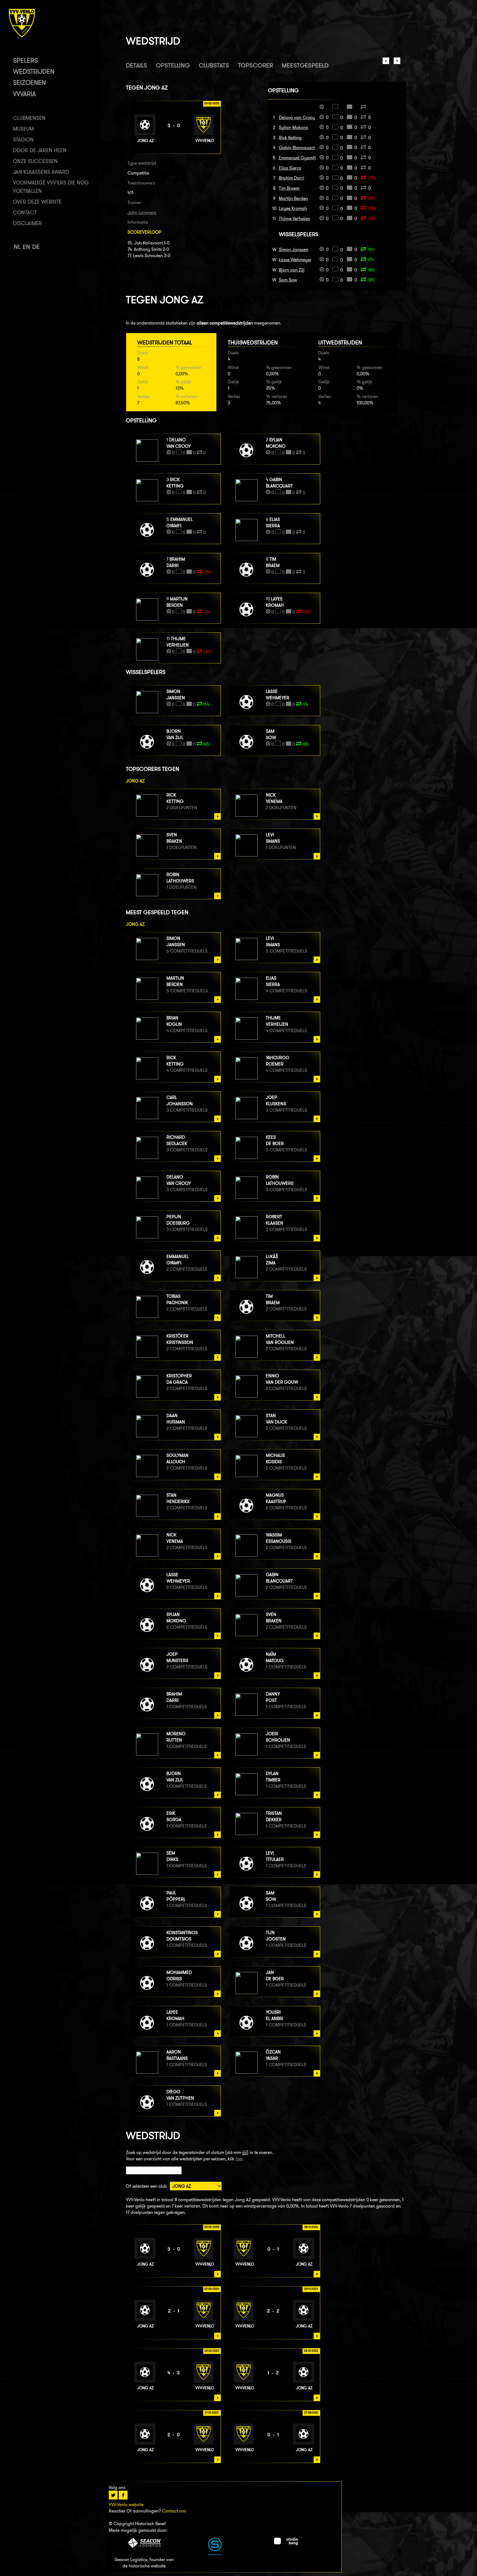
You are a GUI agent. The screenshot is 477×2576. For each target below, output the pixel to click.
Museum (23, 129)
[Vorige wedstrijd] (386, 63)
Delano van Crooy (297, 118)
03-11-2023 (311, 2289)
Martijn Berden (293, 198)
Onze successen (35, 161)
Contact (25, 213)
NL (17, 247)
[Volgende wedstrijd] (397, 63)
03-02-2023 (212, 2351)
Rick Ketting (290, 138)
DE (36, 247)
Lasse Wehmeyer (295, 260)
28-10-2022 (311, 2351)
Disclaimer (27, 223)
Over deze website (37, 202)
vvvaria (24, 94)
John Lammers (142, 213)
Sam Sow (288, 280)
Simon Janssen (294, 250)
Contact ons (174, 2511)
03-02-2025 (212, 2227)
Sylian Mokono (293, 127)
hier (239, 2159)
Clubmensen (29, 118)
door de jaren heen (40, 150)
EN (26, 247)
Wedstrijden (34, 71)
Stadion (23, 140)
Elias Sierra (290, 168)
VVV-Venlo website (126, 2505)
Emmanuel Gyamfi (297, 158)
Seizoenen (29, 82)
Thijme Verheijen (295, 219)
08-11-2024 (311, 2227)
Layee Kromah (293, 208)
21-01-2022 (212, 2412)
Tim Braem (289, 188)
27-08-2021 (311, 2412)
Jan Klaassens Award (41, 172)
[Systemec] (215, 2554)
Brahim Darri (291, 178)
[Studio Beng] (286, 2544)
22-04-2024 (212, 2289)
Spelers (25, 60)
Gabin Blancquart (297, 148)
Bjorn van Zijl (292, 270)
